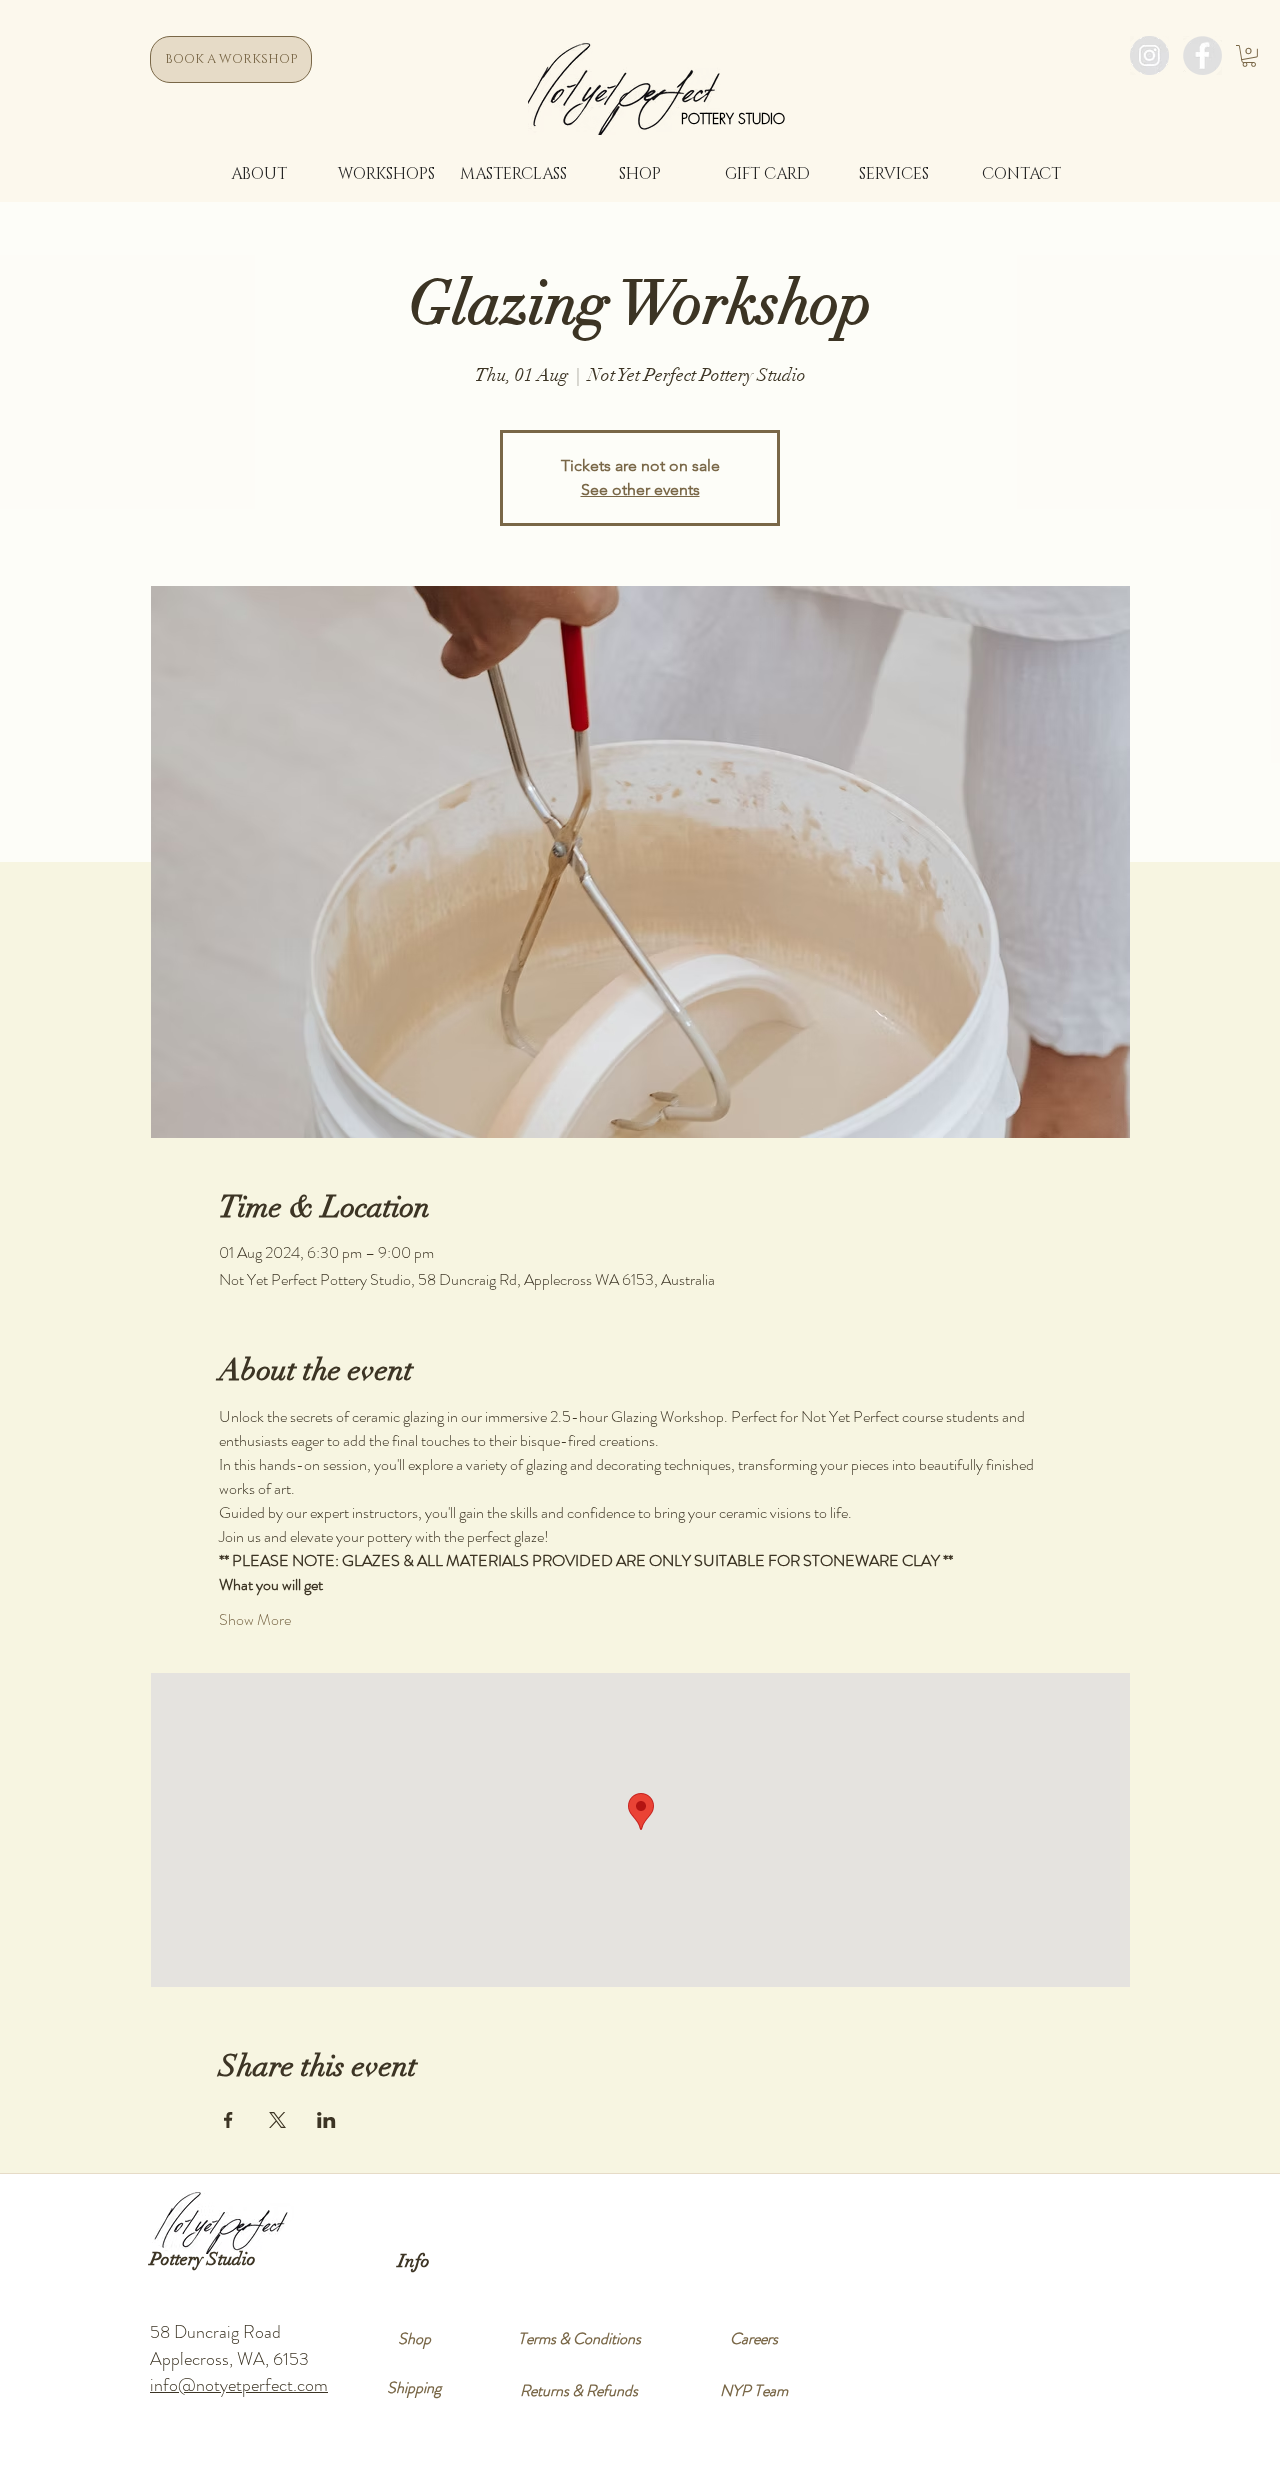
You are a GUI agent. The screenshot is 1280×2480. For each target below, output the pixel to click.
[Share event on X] (277, 2120)
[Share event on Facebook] (228, 2120)
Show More (255, 1620)
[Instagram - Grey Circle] (1149, 55)
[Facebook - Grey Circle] (1202, 55)
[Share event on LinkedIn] (326, 2120)
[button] (1249, 56)
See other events (640, 489)
